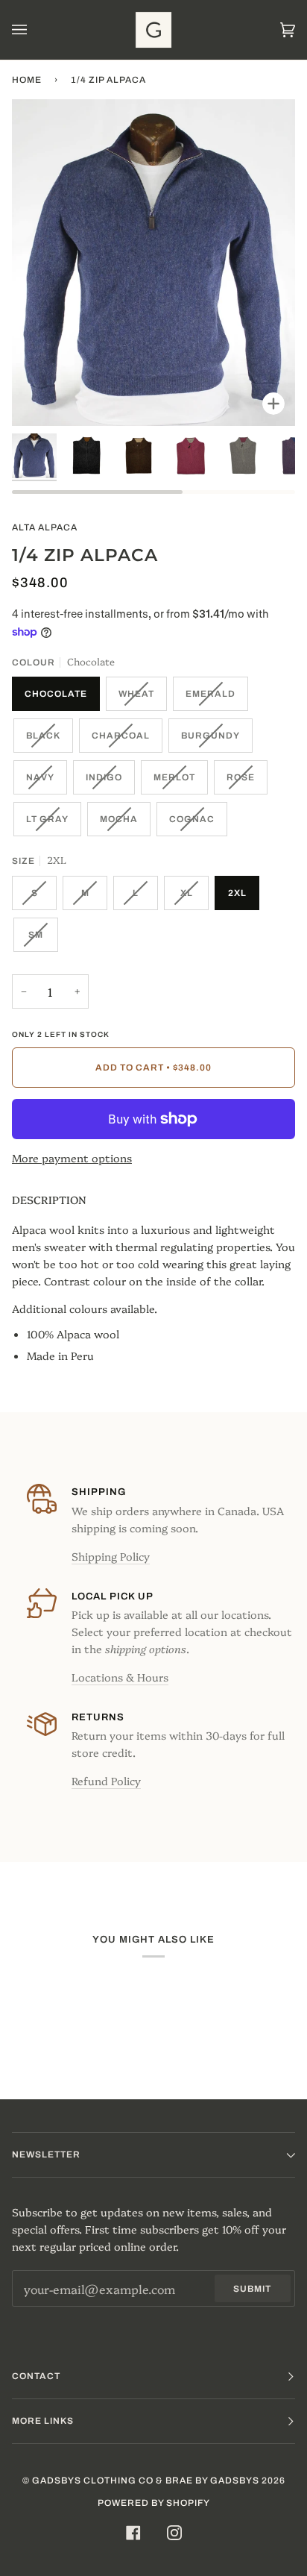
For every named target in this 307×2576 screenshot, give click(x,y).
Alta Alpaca (45, 527)
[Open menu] (34, 30)
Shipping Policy (111, 1556)
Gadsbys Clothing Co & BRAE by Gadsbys (146, 2481)
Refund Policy (106, 1781)
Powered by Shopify (154, 2503)
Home (27, 80)
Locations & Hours (120, 1677)
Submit (252, 2289)
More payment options (72, 1158)
